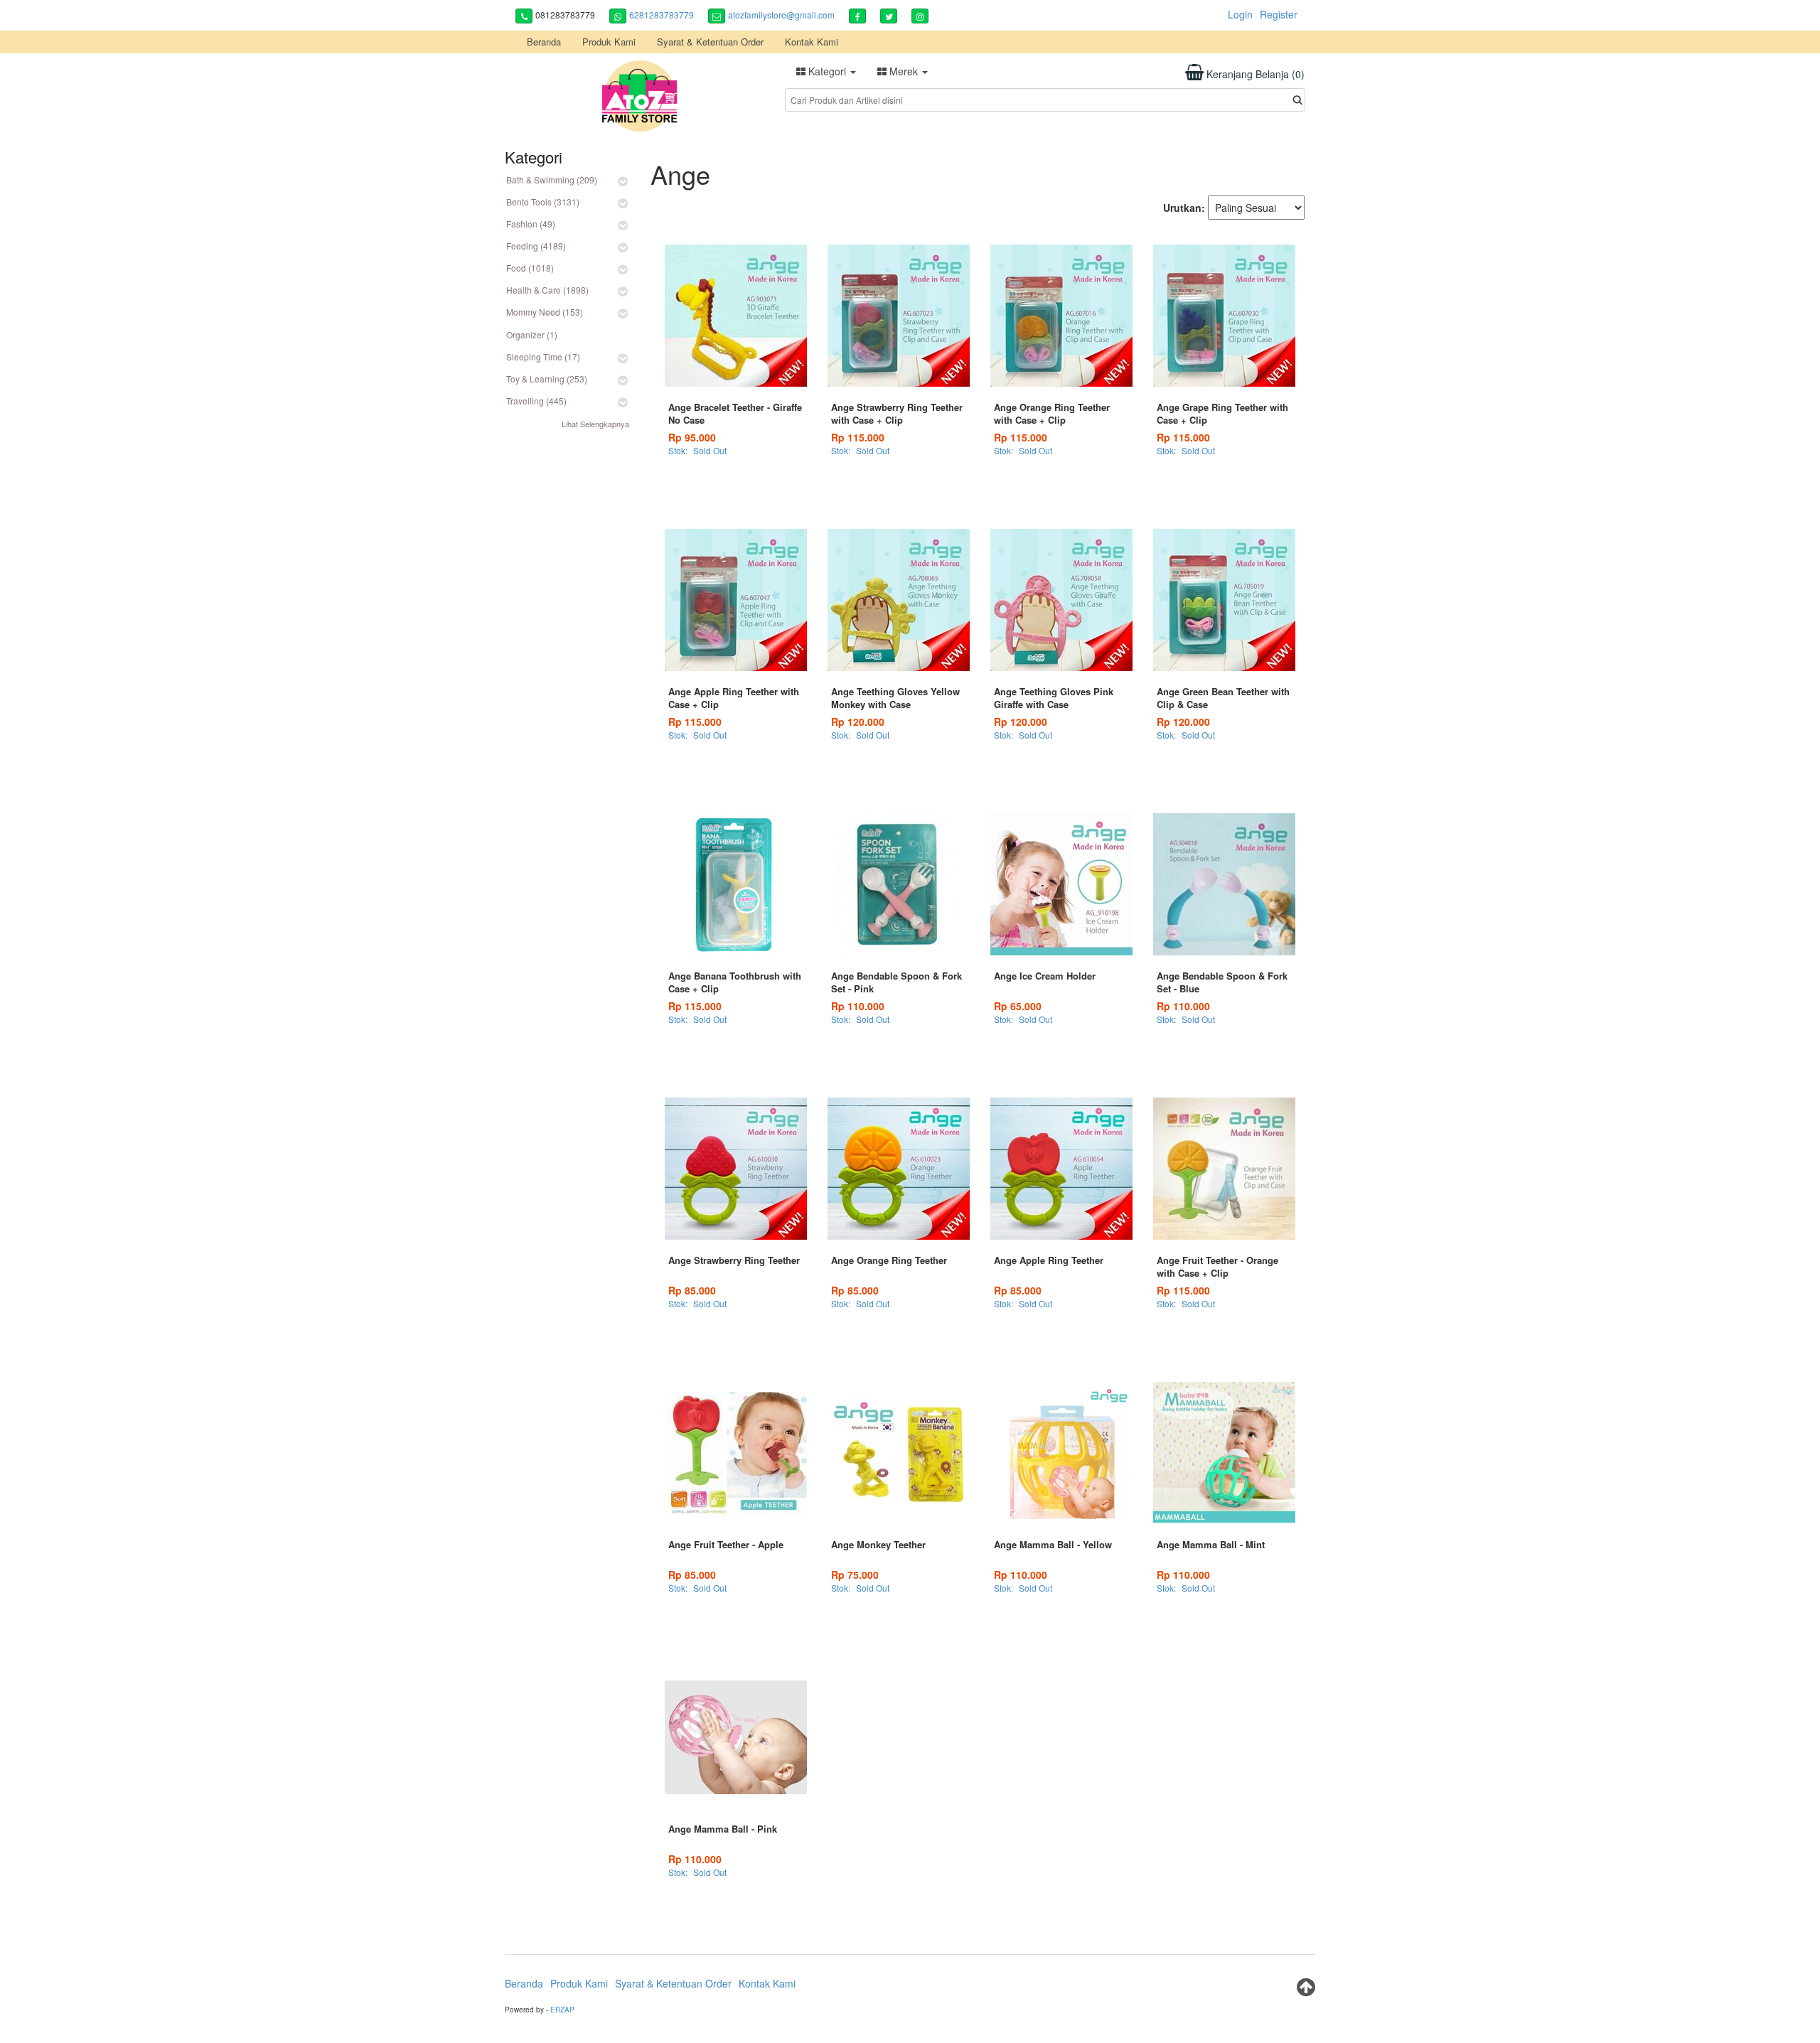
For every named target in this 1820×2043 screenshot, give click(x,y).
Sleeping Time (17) (543, 356)
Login (1240, 14)
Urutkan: (1184, 208)
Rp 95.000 (692, 437)
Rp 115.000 (858, 437)
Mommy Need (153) (545, 312)
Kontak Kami (812, 42)
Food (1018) (530, 268)
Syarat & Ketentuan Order (710, 42)
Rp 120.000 (858, 722)
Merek (904, 71)
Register (1279, 14)
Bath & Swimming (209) (552, 179)
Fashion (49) (531, 224)
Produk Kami (609, 42)
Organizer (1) (532, 334)
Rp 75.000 (855, 1575)
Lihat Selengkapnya (595, 424)
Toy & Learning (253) (547, 379)
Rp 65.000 (1018, 1006)
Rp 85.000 (692, 1290)
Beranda (544, 42)
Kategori (827, 71)
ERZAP (562, 2010)
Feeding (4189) (536, 246)
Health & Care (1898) (547, 290)
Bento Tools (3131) (543, 202)
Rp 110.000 (858, 1006)
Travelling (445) (536, 401)
